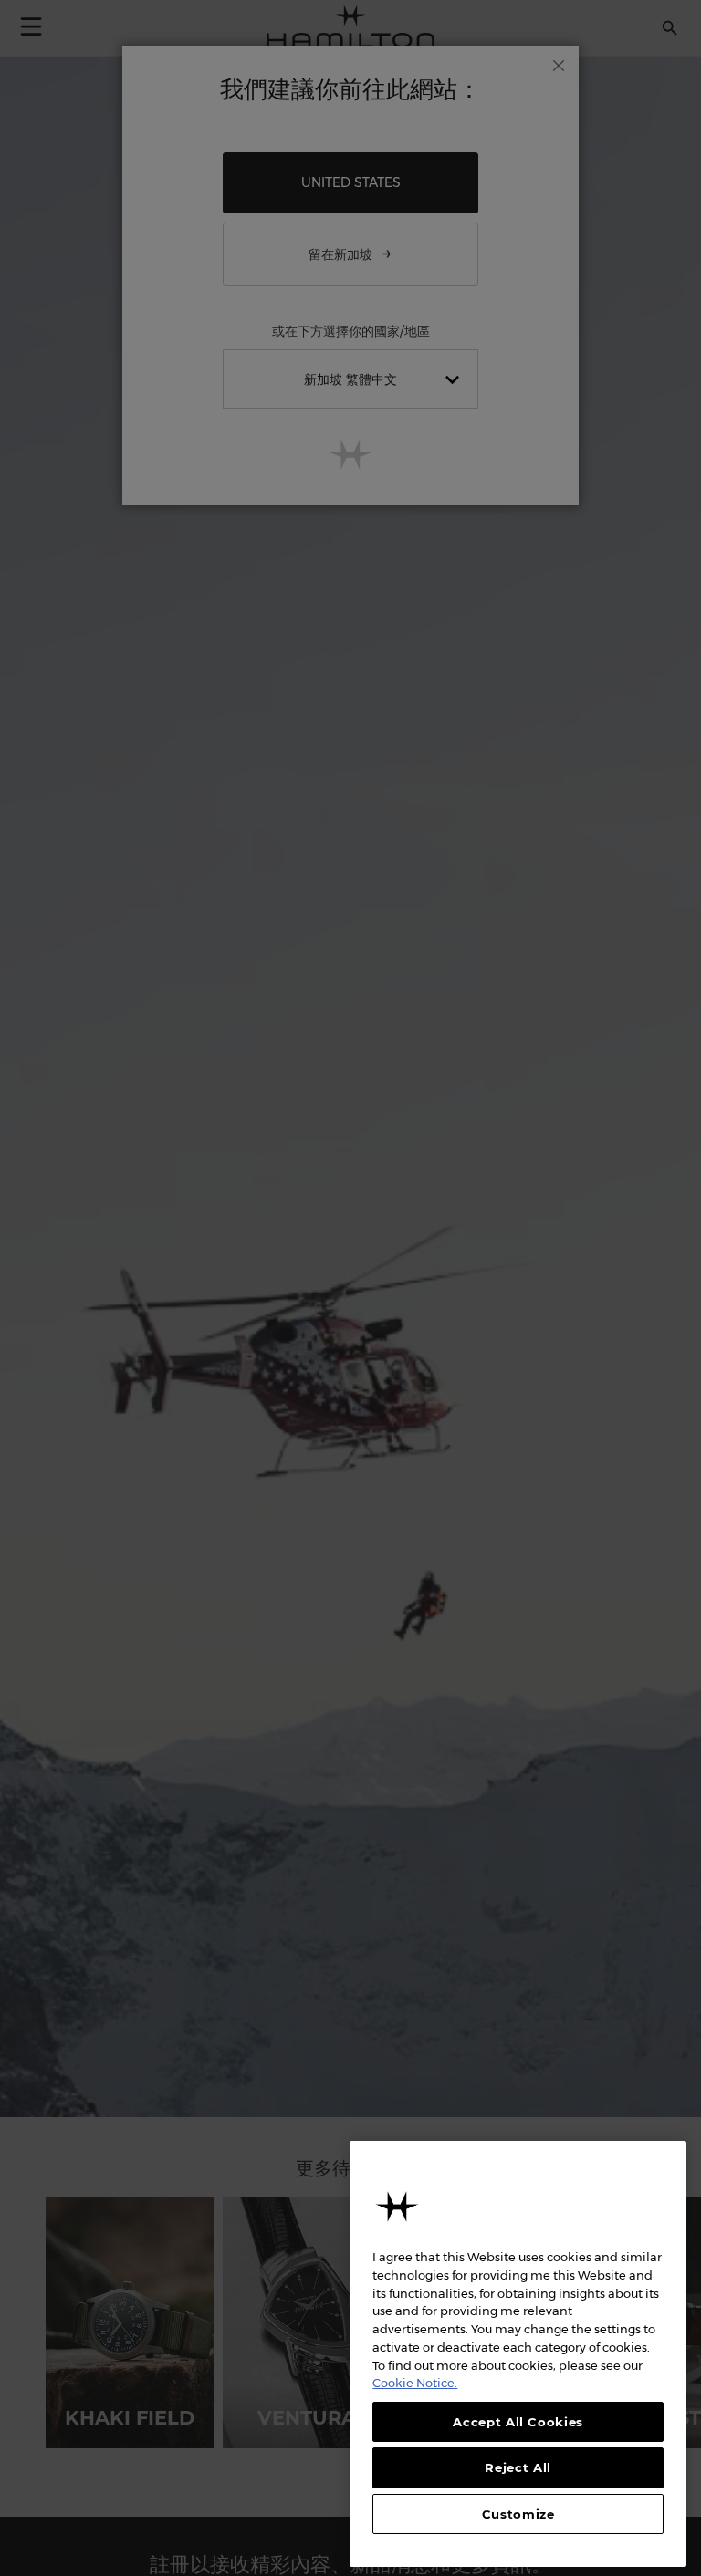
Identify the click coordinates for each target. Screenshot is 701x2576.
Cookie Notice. (415, 2383)
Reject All (518, 2467)
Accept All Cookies (518, 2422)
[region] (518, 2354)
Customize (518, 2514)
